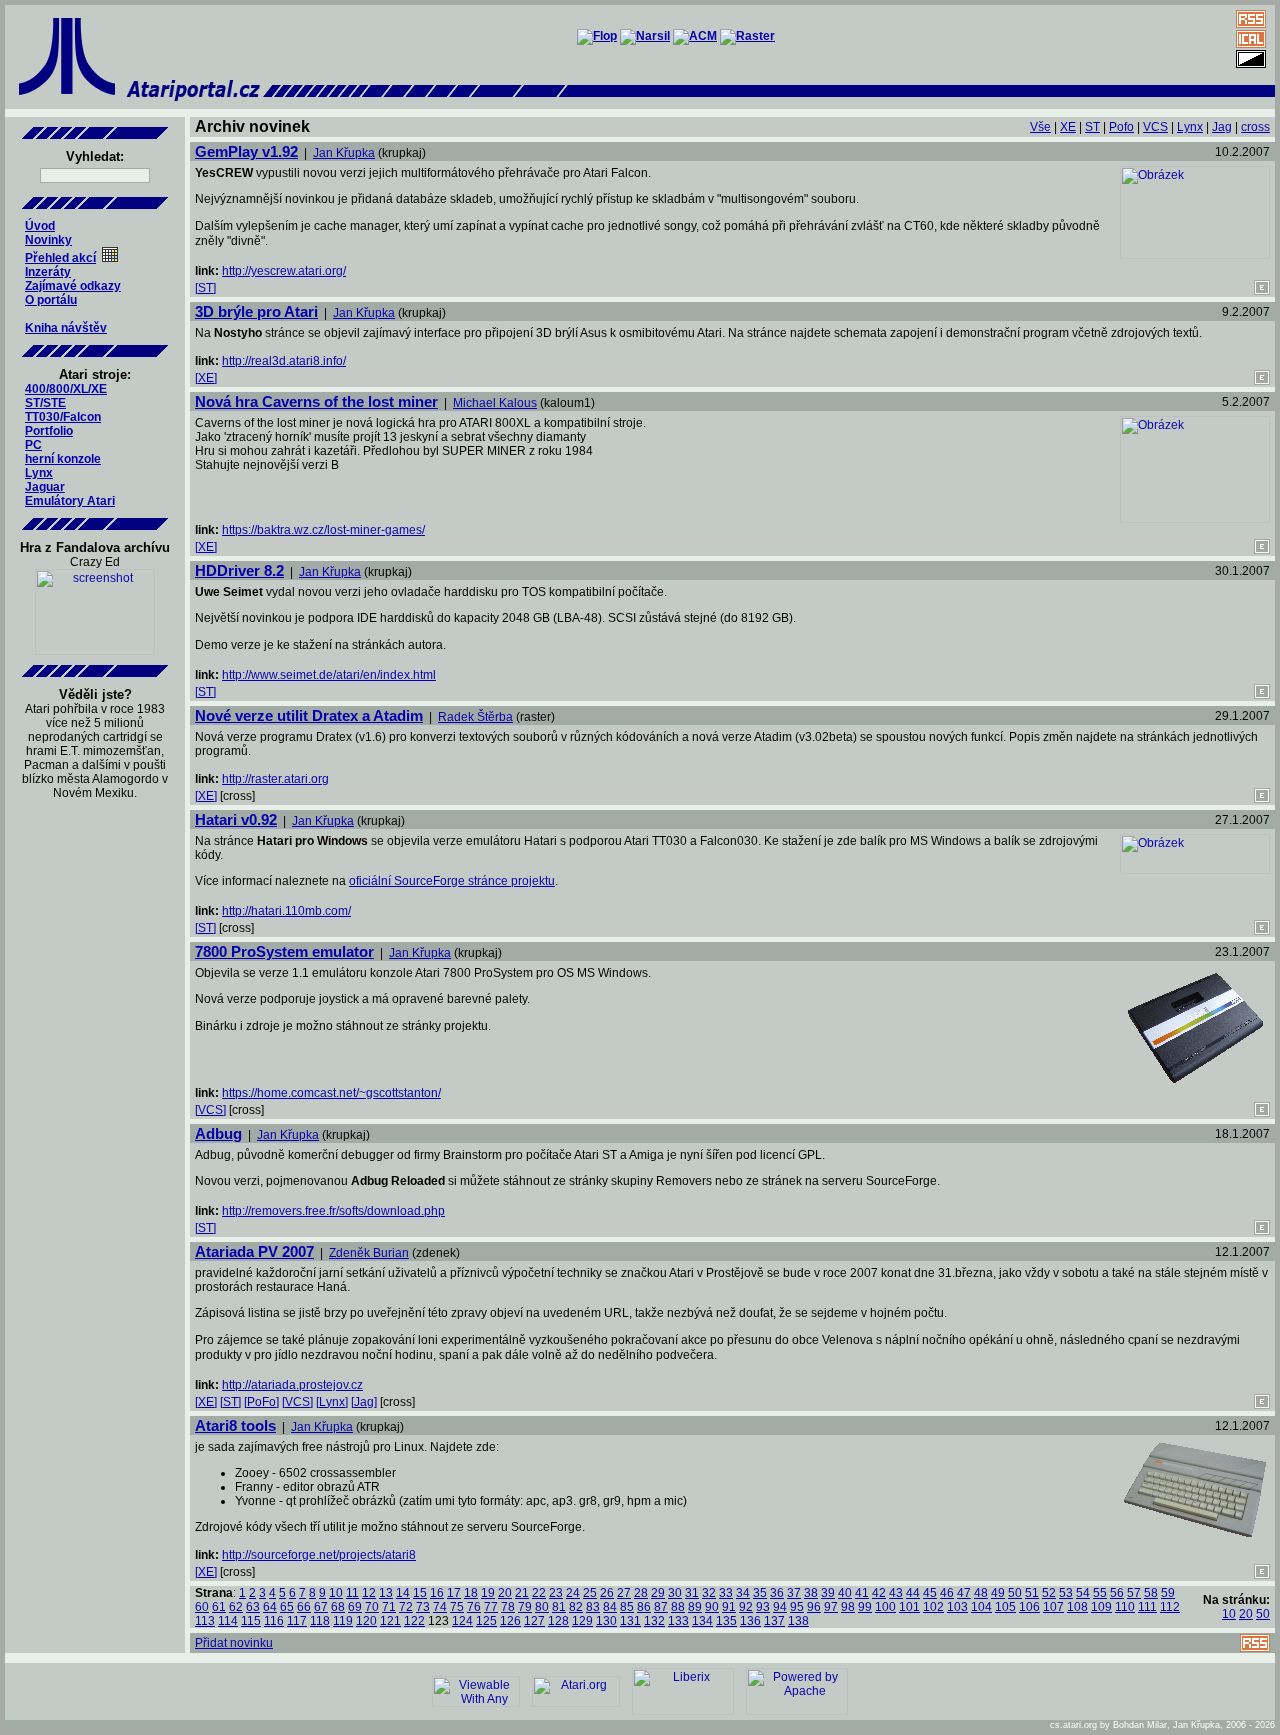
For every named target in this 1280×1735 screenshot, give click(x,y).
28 (641, 1593)
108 (1077, 1607)
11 (352, 1593)
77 (491, 1607)
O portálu (51, 300)
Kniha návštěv (66, 328)
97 (831, 1607)
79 (525, 1607)
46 (947, 1593)
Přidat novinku (234, 1643)
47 (964, 1593)
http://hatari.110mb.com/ (286, 911)
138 (798, 1621)
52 (1049, 1593)
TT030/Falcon (63, 417)
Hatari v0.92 (236, 819)
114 (228, 1621)
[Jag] (364, 1402)
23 (556, 1593)
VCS (1155, 127)
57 (1134, 1593)
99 (865, 1607)
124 (462, 1621)
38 (811, 1593)
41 (862, 1593)
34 (743, 1593)
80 (542, 1607)
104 (981, 1607)
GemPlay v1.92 (246, 151)
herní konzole (63, 459)
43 (896, 1593)
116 (274, 1621)
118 (320, 1621)
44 (913, 1593)
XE (1068, 127)
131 (630, 1621)
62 (236, 1607)
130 (606, 1621)
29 (658, 1593)
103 (957, 1607)
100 (885, 1607)
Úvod (40, 226)
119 (343, 1621)
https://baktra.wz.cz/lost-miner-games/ (323, 530)
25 (590, 1593)
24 (573, 1593)
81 (559, 1607)
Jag (1222, 127)
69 (355, 1607)
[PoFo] (261, 1402)
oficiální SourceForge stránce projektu (452, 881)
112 (1170, 1607)
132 (654, 1621)
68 (338, 1607)
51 (1032, 1593)
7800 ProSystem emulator (284, 951)
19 (488, 1593)
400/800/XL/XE (66, 389)
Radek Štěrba (475, 717)
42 (879, 1593)
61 (219, 1607)
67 (321, 1607)
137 (774, 1621)
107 (1053, 1607)
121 (390, 1621)
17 (454, 1593)
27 (624, 1593)
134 (702, 1621)
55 (1100, 1593)
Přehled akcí (60, 258)
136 (750, 1621)
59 (1168, 1593)
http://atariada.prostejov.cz (292, 1385)
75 (457, 1607)
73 (423, 1607)
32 (709, 1593)
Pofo (1121, 127)
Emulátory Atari (70, 501)
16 (437, 1593)
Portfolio (49, 431)
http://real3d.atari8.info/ (284, 361)
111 (1147, 1607)
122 (414, 1621)
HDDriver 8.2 (239, 570)
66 (304, 1607)
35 (760, 1593)
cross (1255, 127)
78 (508, 1607)
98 (848, 1607)
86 (644, 1607)
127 (534, 1621)
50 (1015, 1593)
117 (297, 1621)
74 (440, 1607)
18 (471, 1593)
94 (780, 1607)
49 (998, 1593)
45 (930, 1593)
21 (522, 1593)
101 (909, 1607)
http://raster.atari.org (275, 779)
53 (1066, 1593)
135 (726, 1621)
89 (695, 1607)
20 (505, 1593)
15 (420, 1593)
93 (763, 1607)
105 (1005, 1607)
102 (933, 1607)
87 (661, 1607)
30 (675, 1593)
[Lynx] (332, 1402)
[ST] (205, 288)
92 (746, 1607)
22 (539, 1593)
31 (692, 1593)
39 (828, 1593)
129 (582, 1621)
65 (287, 1607)
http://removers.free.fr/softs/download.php (333, 1211)
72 (406, 1607)
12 (369, 1593)
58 (1151, 1593)
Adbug (218, 1133)
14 (403, 1593)
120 (366, 1621)
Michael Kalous (495, 403)
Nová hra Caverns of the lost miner (316, 401)
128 (558, 1621)
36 (777, 1593)
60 (202, 1607)
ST (1092, 127)
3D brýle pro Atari (256, 311)
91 (729, 1607)
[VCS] (210, 1110)
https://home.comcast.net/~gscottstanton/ (331, 1093)
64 (270, 1607)
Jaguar (45, 487)
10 (336, 1593)
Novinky (48, 240)
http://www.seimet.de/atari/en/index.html (329, 675)
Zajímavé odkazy (73, 286)
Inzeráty (48, 272)
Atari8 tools (235, 1425)
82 (576, 1607)
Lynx (39, 473)
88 (678, 1607)
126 (510, 1621)
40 (845, 1593)
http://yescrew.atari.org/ (284, 271)
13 (386, 1593)
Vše (1040, 127)
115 (251, 1621)
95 (797, 1607)
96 (814, 1607)
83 (593, 1607)
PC (33, 445)
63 (253, 1607)
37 (794, 1593)
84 (610, 1607)
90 (712, 1607)
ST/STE (45, 403)
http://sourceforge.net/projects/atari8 (319, 1555)
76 (474, 1607)
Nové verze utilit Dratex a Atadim (309, 715)
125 (486, 1621)
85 (627, 1607)
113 (205, 1621)
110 (1125, 1607)
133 (678, 1621)
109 (1101, 1607)
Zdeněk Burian (369, 1253)
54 (1083, 1593)
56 (1117, 1593)
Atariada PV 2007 (254, 1251)
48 (981, 1593)
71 (389, 1607)
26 (607, 1593)
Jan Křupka (344, 153)
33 (726, 1593)
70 (372, 1607)
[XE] (206, 378)
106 (1029, 1607)
